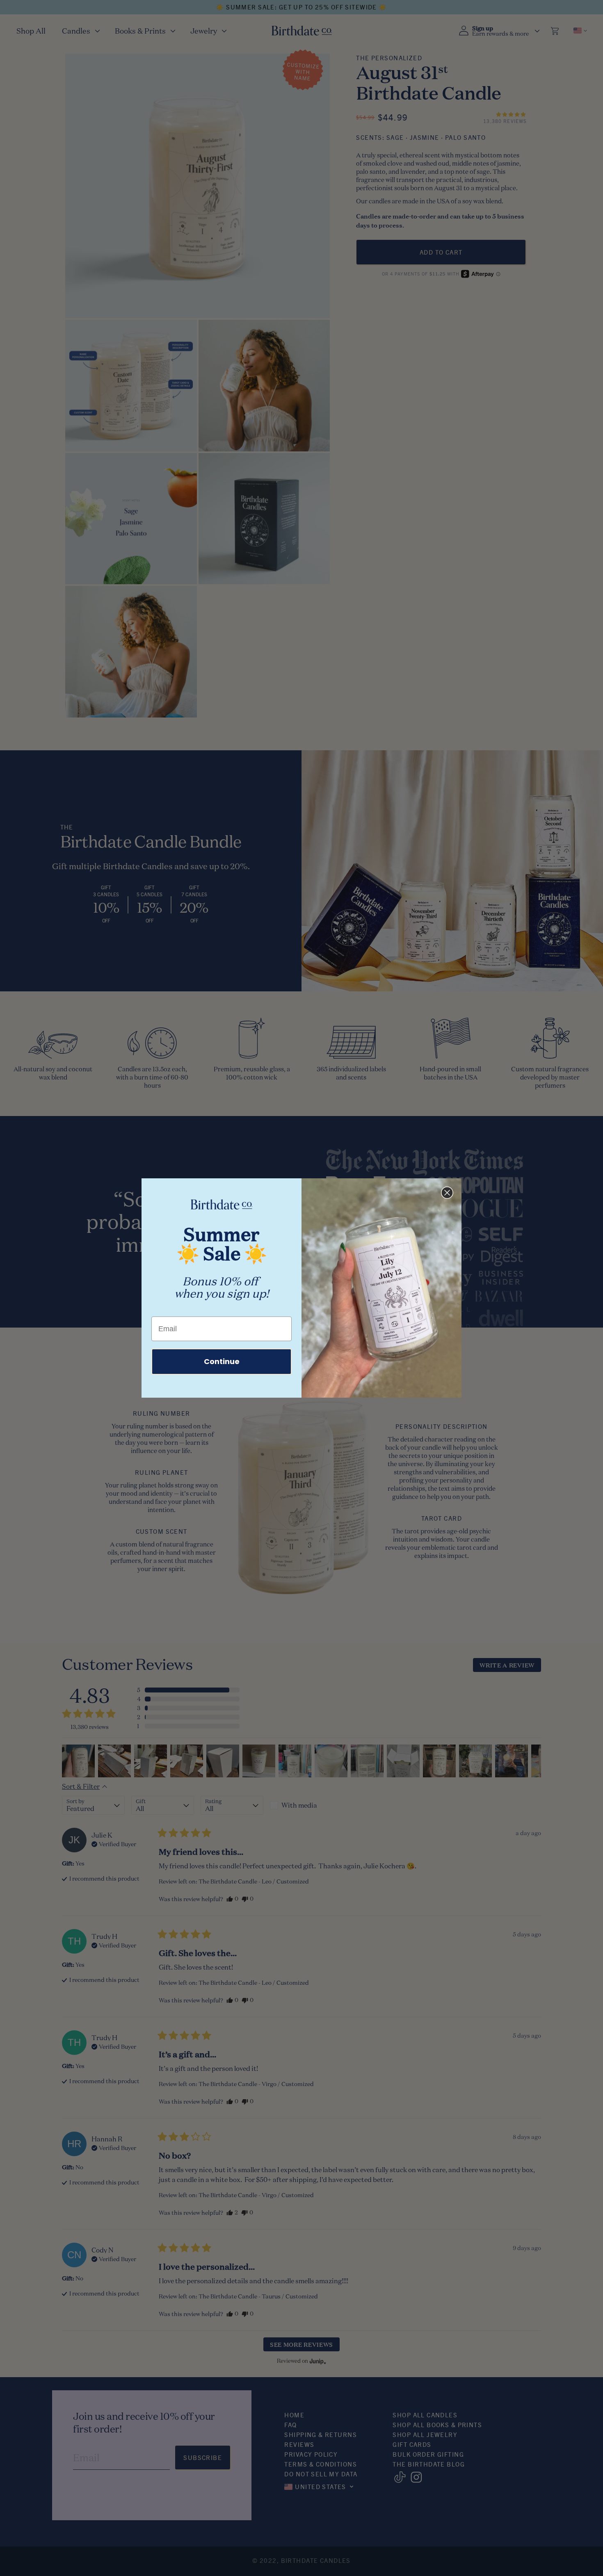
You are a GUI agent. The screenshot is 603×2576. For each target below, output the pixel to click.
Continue (222, 1361)
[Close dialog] (447, 1193)
